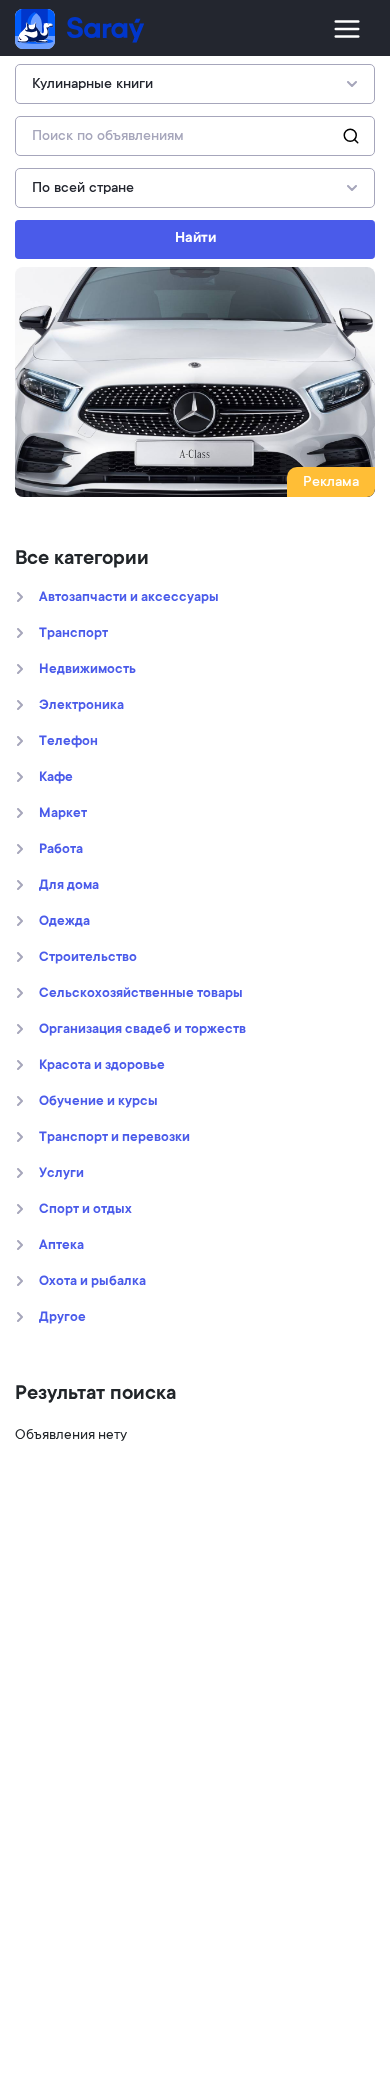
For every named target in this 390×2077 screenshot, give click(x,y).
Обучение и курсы (98, 1102)
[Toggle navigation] (347, 29)
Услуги (61, 1174)
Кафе (56, 778)
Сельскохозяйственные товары (141, 994)
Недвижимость (87, 670)
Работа (61, 850)
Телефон (68, 742)
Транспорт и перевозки (114, 1138)
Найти (195, 239)
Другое (62, 1318)
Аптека (61, 1246)
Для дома (69, 886)
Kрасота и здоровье (102, 1066)
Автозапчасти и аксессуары (129, 598)
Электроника (81, 706)
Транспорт (73, 634)
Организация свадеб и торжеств (142, 1030)
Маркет (63, 814)
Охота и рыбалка (92, 1282)
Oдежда (64, 922)
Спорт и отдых (85, 1210)
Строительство (88, 958)
